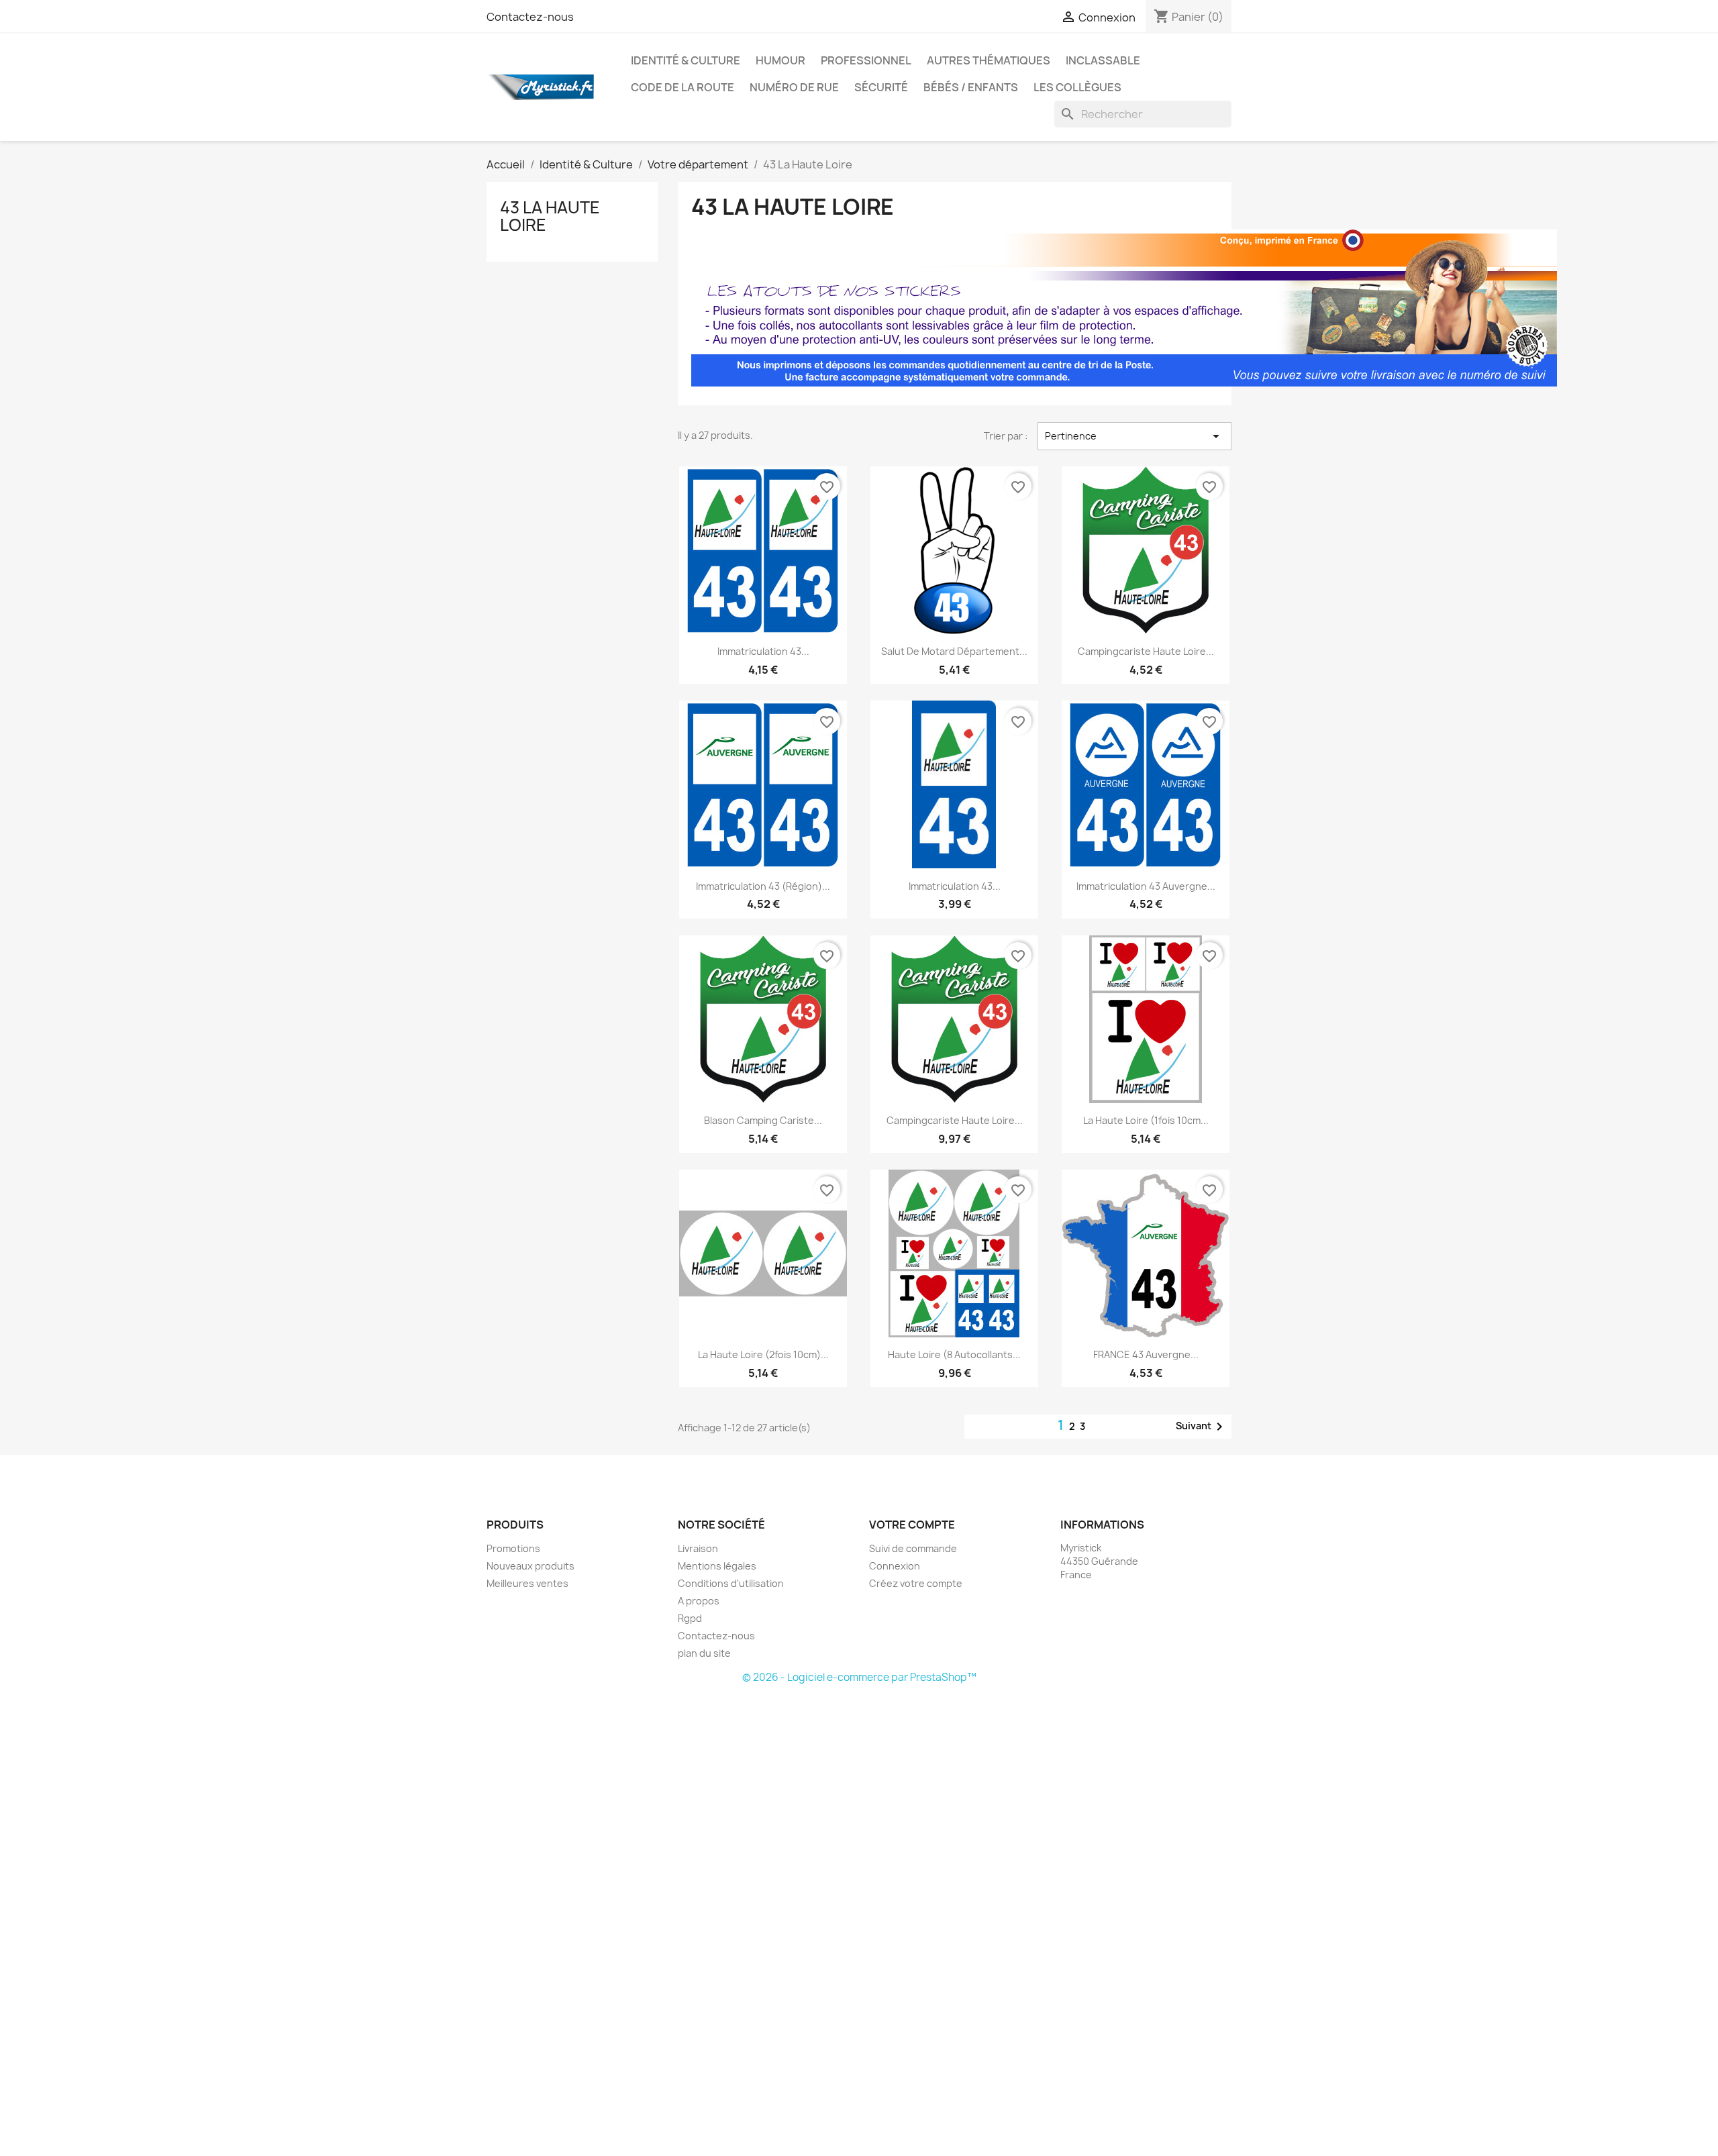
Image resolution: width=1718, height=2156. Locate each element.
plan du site (704, 1653)
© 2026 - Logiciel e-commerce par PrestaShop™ (859, 1677)
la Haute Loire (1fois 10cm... (1146, 1120)
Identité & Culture (686, 60)
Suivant (1202, 1427)
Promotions (513, 1548)
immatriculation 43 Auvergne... (1146, 886)
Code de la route (683, 87)
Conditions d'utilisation (731, 1583)
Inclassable (1103, 60)
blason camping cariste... (763, 1120)
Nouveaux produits (530, 1566)
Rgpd (690, 1618)
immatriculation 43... (763, 651)
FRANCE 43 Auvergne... (1146, 1354)
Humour (780, 60)
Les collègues (1077, 87)
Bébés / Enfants (971, 87)
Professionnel (866, 60)
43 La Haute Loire (550, 216)
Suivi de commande (913, 1548)
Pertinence (1134, 436)
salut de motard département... (954, 651)
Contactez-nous (530, 17)
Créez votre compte (916, 1583)
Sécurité (881, 87)
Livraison (698, 1548)
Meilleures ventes (527, 1583)
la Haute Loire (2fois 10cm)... (763, 1354)
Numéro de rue (794, 87)
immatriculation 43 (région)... (763, 886)
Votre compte (912, 1525)
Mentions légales (717, 1566)
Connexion (895, 1566)
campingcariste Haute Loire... (1146, 651)
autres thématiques (989, 60)
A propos (699, 1601)
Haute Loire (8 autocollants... (954, 1354)
